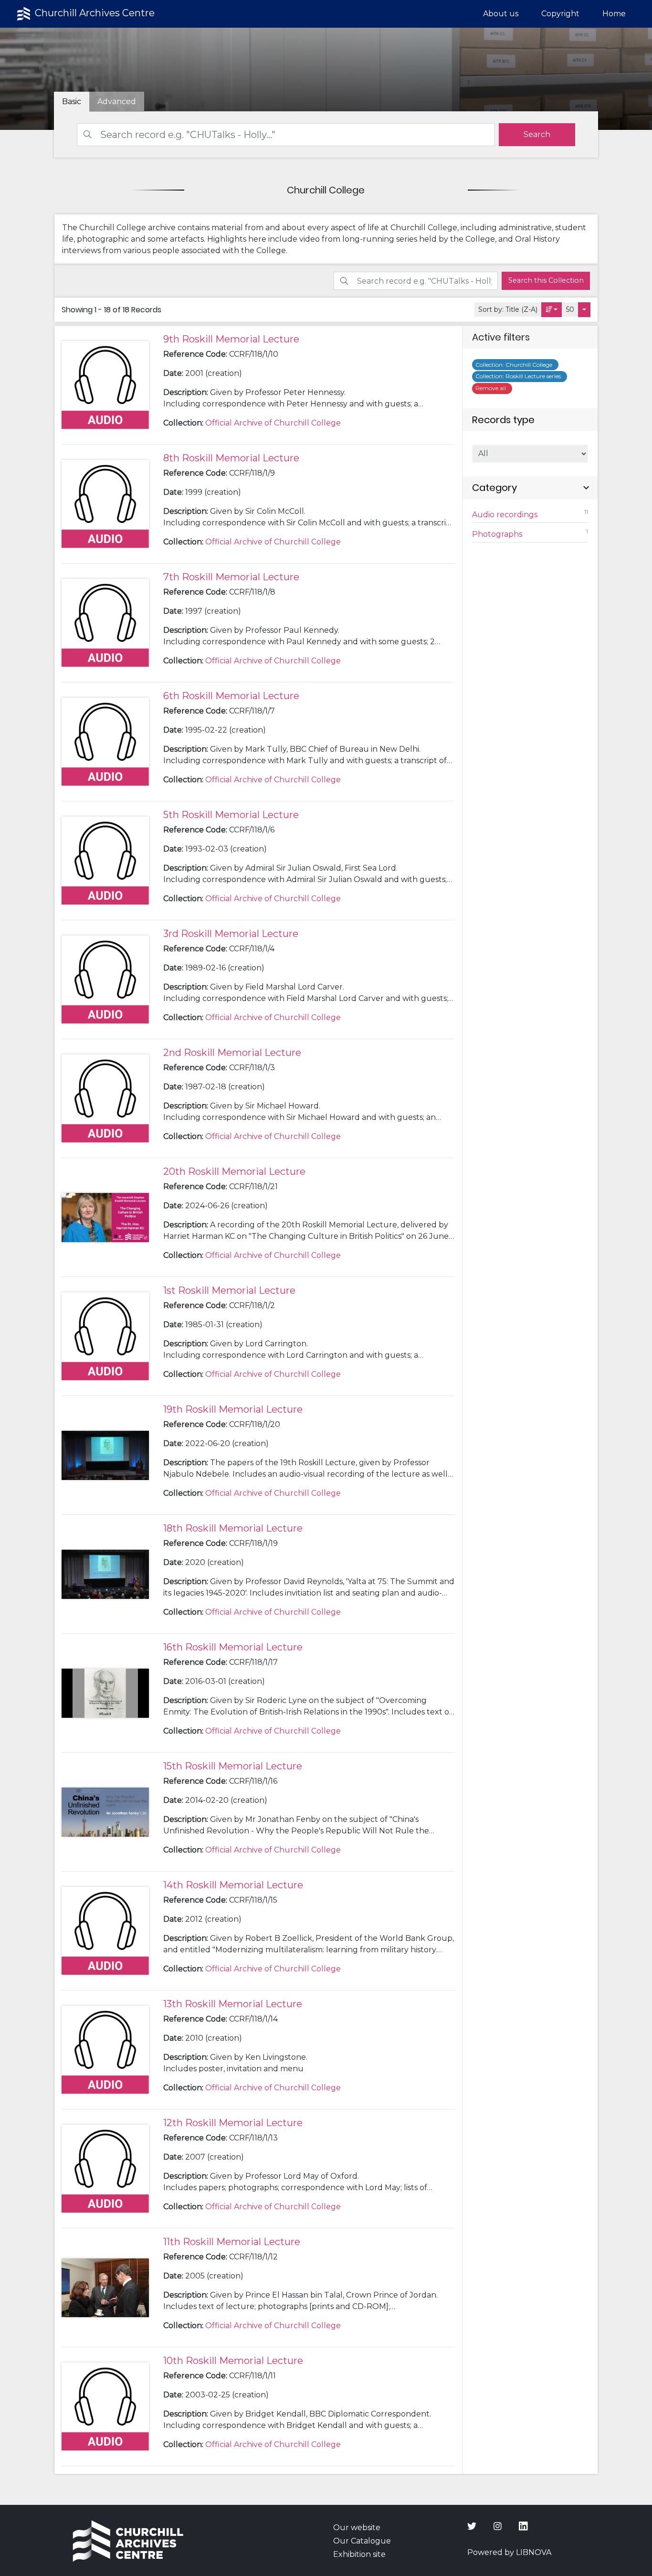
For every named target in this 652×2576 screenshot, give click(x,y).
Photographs (530, 533)
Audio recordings (530, 514)
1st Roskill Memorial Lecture (229, 1290)
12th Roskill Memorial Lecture (233, 2123)
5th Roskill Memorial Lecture (231, 815)
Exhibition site (359, 2554)
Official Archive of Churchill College (273, 423)
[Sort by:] (552, 310)
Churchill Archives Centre (94, 13)
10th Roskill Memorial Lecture (233, 2361)
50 (570, 309)
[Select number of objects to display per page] (584, 310)
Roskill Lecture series (520, 376)
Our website (357, 2528)
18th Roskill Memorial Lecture (233, 1528)
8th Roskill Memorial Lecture (231, 458)
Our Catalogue (362, 2541)
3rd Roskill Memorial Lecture (231, 934)
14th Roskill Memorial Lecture (233, 1885)
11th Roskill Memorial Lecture (232, 2242)
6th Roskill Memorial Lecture (231, 696)
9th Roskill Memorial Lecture (231, 339)
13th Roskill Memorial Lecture (233, 2004)
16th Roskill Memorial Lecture (233, 1647)
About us (501, 14)
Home (614, 14)
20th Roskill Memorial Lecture (234, 1171)
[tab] (117, 102)
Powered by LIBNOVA (509, 2552)
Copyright (560, 14)
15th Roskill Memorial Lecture (233, 1766)
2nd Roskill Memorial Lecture (232, 1053)
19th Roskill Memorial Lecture (233, 1409)
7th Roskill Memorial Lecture (231, 577)
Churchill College (515, 365)
